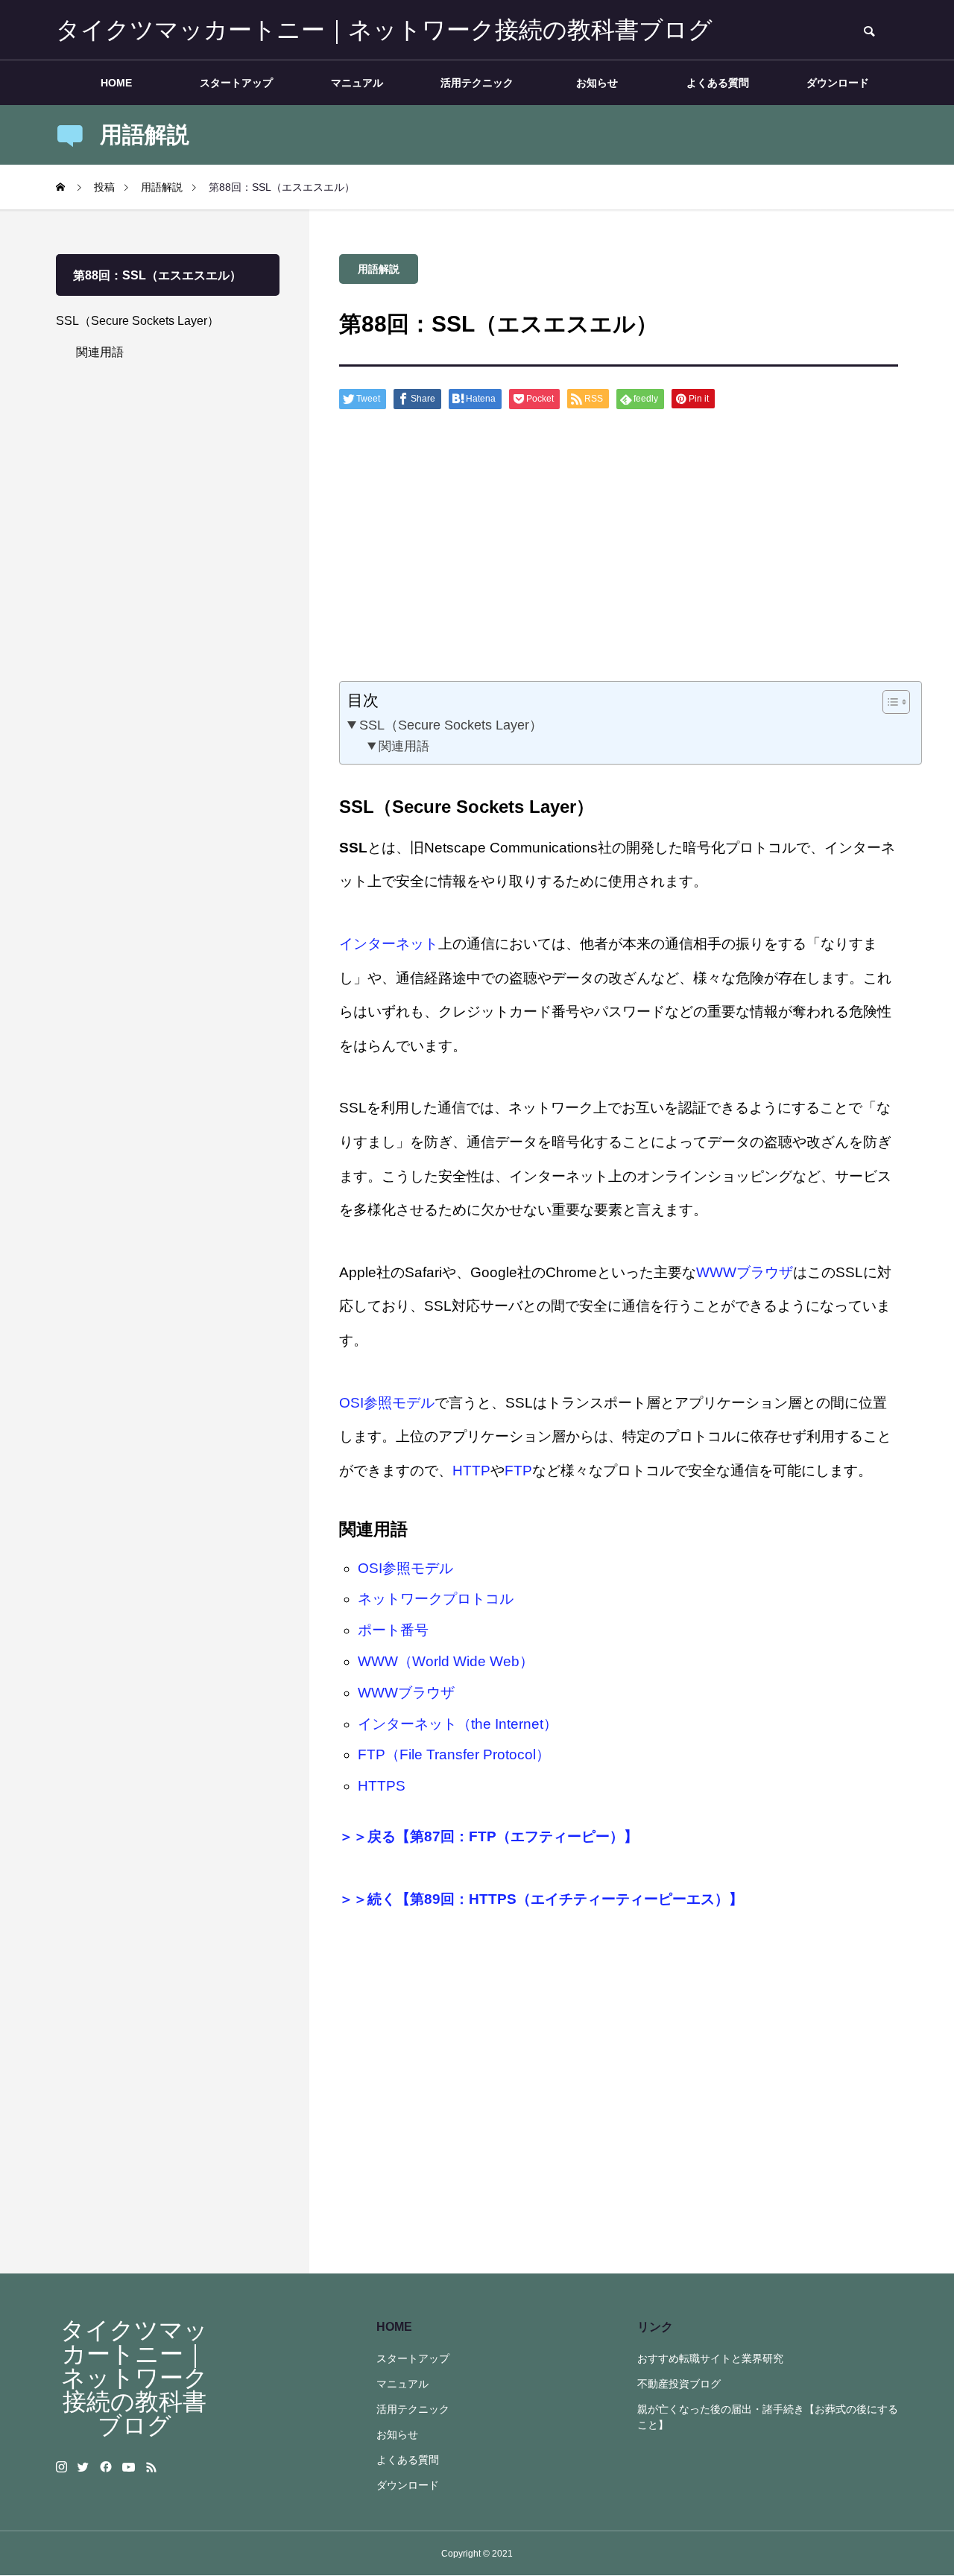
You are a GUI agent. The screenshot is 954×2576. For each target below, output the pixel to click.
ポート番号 (393, 1630)
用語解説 (379, 269)
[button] (889, 702)
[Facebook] (106, 2467)
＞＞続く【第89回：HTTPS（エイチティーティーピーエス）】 (541, 1899)
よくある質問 (718, 83)
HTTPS (382, 1786)
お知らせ (597, 83)
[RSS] (151, 2467)
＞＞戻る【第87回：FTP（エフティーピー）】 (489, 1836)
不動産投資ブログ (679, 2384)
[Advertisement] (619, 551)
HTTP (471, 1471)
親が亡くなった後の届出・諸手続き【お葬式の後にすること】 (768, 2417)
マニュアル (357, 83)
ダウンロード (838, 83)
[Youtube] (129, 2467)
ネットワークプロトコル (436, 1599)
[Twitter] (83, 2467)
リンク (655, 2327)
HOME (116, 83)
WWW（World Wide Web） (446, 1661)
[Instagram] (61, 2467)
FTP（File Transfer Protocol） (454, 1754)
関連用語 (404, 746)
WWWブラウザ (745, 1272)
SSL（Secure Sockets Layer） (451, 725)
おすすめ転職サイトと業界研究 (710, 2358)
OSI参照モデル (387, 1403)
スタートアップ (236, 83)
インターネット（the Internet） (458, 1724)
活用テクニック (477, 83)
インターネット (389, 944)
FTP (518, 1471)
